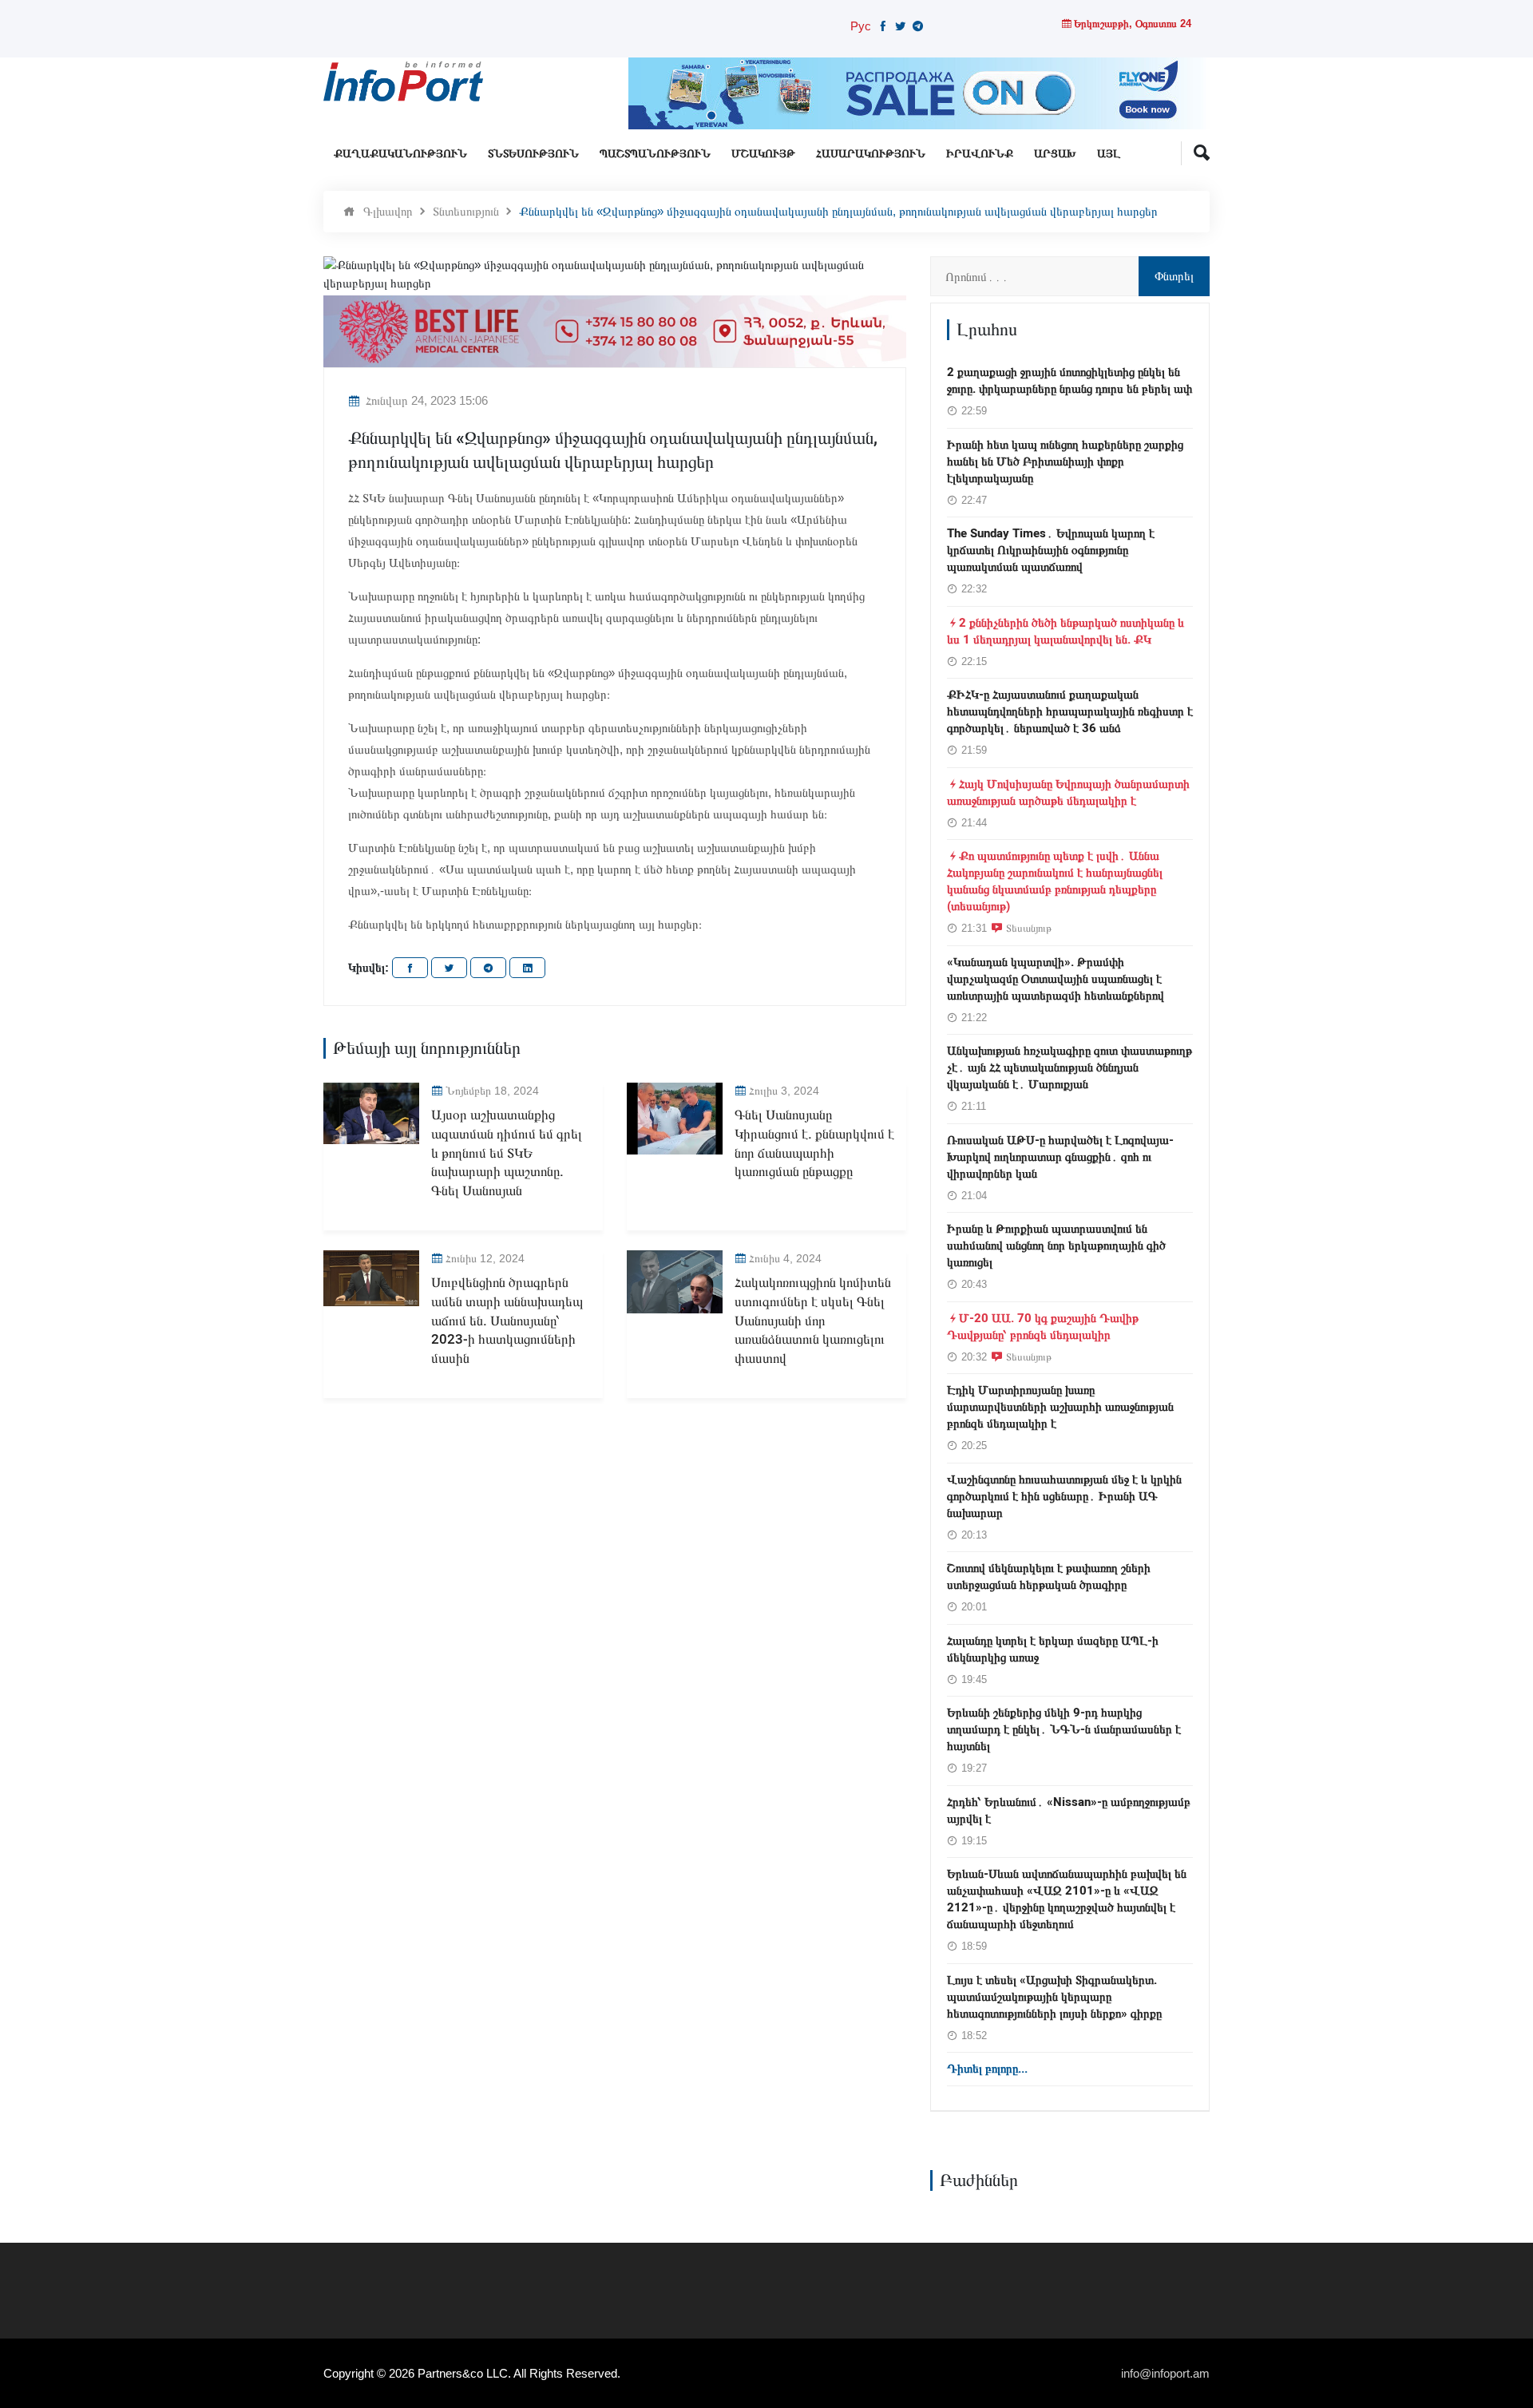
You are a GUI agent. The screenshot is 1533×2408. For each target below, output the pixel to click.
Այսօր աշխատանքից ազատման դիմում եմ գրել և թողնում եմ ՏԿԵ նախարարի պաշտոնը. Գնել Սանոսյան (507, 1153)
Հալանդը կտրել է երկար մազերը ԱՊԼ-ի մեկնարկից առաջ (1053, 1649)
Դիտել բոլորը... (987, 2069)
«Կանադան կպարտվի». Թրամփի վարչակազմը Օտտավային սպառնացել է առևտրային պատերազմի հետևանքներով (1056, 979)
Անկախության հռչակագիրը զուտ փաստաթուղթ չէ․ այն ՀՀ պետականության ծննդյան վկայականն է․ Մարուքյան (1070, 1067)
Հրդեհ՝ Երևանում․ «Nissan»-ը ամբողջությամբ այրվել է (1069, 1810)
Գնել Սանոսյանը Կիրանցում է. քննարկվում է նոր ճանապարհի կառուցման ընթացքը (814, 1143)
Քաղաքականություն (400, 154)
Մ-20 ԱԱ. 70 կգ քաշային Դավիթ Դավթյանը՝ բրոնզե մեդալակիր (1043, 1327)
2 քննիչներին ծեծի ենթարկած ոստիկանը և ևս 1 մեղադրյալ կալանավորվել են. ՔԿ (1066, 631)
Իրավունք (980, 154)
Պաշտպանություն (655, 154)
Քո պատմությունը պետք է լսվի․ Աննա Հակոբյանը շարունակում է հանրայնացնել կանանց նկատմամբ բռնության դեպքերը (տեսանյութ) (1055, 881)
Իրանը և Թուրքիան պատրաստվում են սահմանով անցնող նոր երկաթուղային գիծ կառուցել (1056, 1246)
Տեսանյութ (1029, 928)
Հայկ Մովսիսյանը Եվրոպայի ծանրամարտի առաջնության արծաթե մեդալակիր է (1068, 792)
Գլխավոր (388, 211)
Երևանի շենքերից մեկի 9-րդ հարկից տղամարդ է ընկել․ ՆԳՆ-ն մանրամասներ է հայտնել (1064, 1729)
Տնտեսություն (533, 154)
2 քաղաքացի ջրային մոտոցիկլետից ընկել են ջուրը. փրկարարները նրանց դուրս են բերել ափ (1070, 380)
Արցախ (1055, 154)
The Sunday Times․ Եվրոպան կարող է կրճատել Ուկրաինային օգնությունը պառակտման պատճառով (1051, 550)
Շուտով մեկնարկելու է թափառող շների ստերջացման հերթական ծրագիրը (1049, 1576)
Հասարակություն (871, 154)
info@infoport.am (1165, 2373)
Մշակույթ (763, 154)
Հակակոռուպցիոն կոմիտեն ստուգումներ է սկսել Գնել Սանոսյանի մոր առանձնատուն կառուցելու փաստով (813, 1321)
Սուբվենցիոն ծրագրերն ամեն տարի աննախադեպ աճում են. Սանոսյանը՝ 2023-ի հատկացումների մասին (507, 1321)
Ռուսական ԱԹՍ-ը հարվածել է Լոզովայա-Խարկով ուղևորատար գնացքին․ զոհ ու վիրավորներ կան (1060, 1157)
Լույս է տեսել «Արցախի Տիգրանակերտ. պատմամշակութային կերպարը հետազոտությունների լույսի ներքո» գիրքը (1054, 1997)
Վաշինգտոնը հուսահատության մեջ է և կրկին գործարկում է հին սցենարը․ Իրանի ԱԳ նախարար (1064, 1496)
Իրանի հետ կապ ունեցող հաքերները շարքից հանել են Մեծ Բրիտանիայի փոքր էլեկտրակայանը (1065, 461)
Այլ (1109, 154)
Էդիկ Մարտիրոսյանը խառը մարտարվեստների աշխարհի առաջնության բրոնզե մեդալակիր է (1060, 1407)
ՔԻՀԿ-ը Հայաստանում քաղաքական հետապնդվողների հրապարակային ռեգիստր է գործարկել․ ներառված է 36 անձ (1070, 711)
